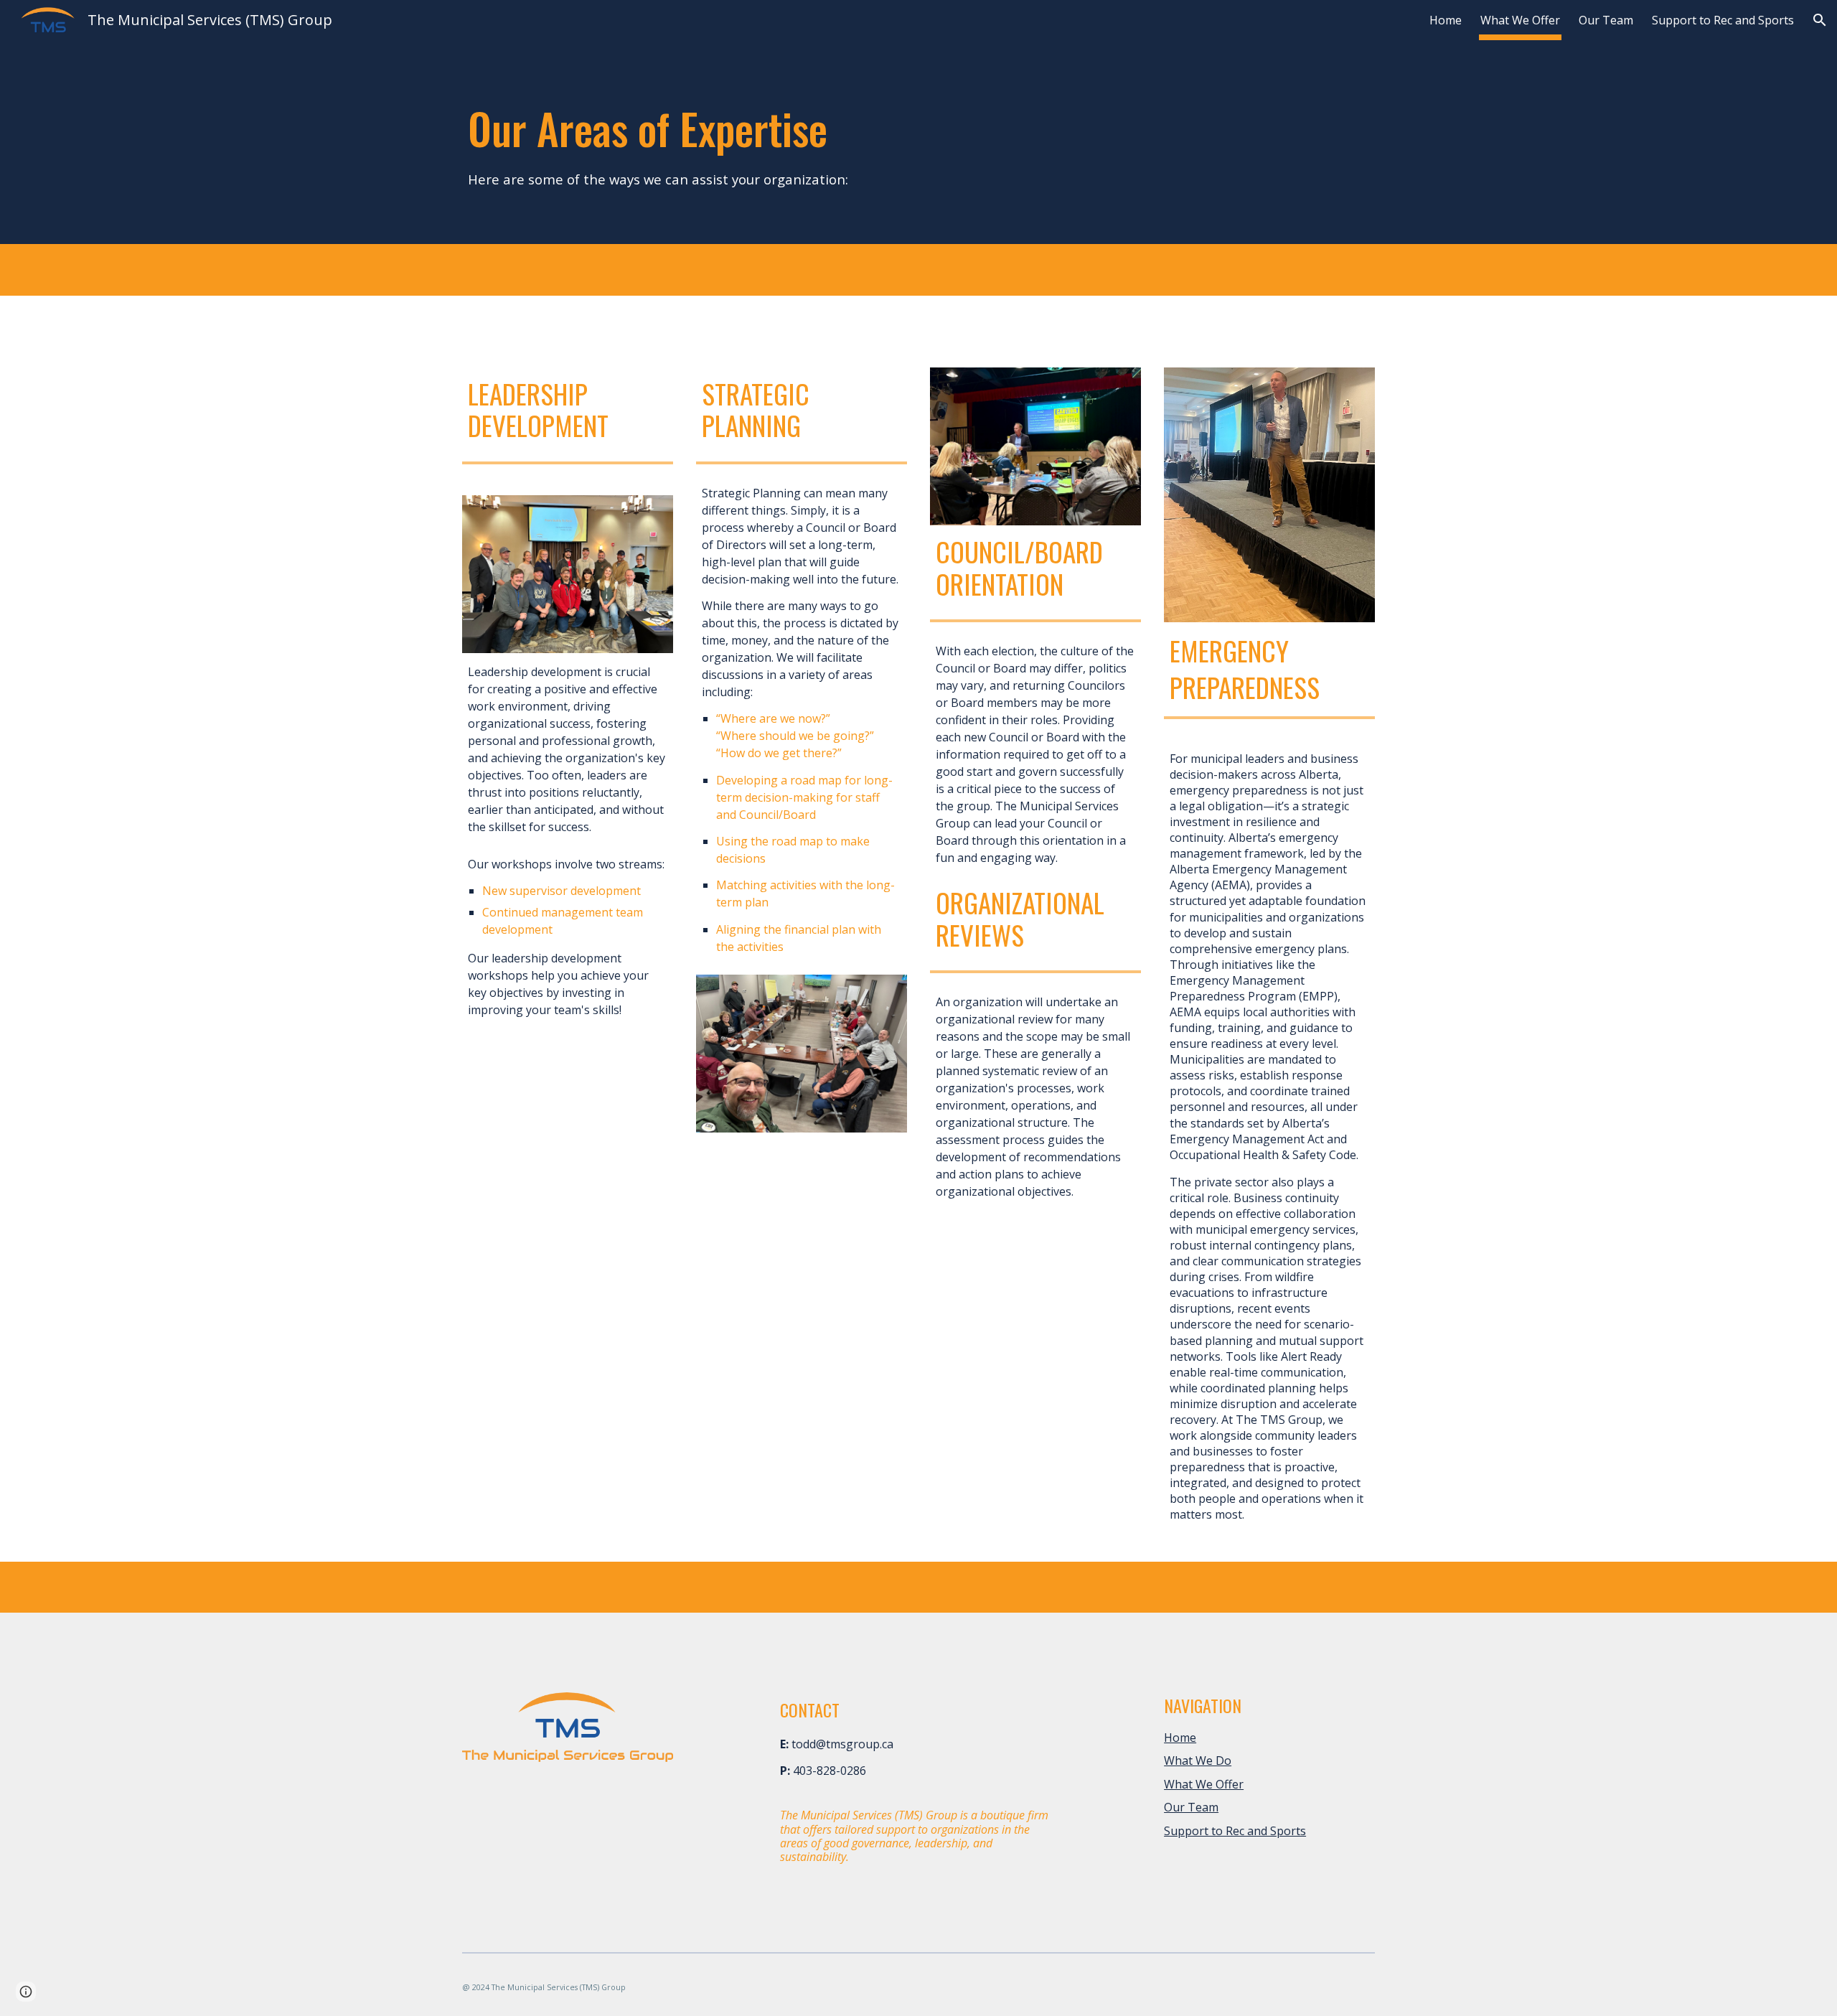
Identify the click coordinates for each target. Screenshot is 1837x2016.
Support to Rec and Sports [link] (1723, 20)
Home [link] (1446, 20)
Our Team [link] (1606, 20)
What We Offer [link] (1520, 20)
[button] (1820, 20)
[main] (723, 145)
